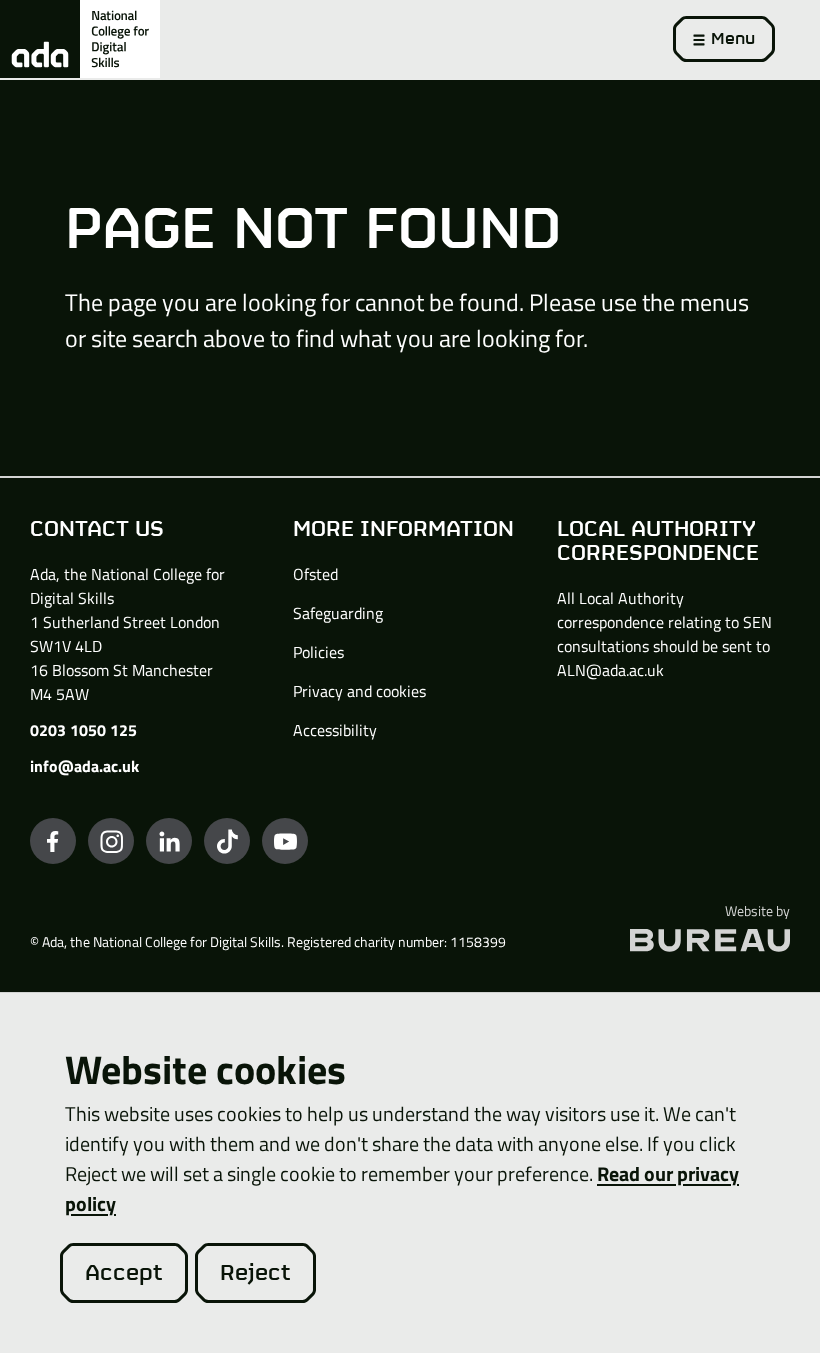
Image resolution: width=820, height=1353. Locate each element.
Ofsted (315, 574)
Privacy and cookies (359, 691)
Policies (318, 652)
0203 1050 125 (83, 730)
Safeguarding (338, 613)
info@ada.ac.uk (84, 766)
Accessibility (335, 730)
